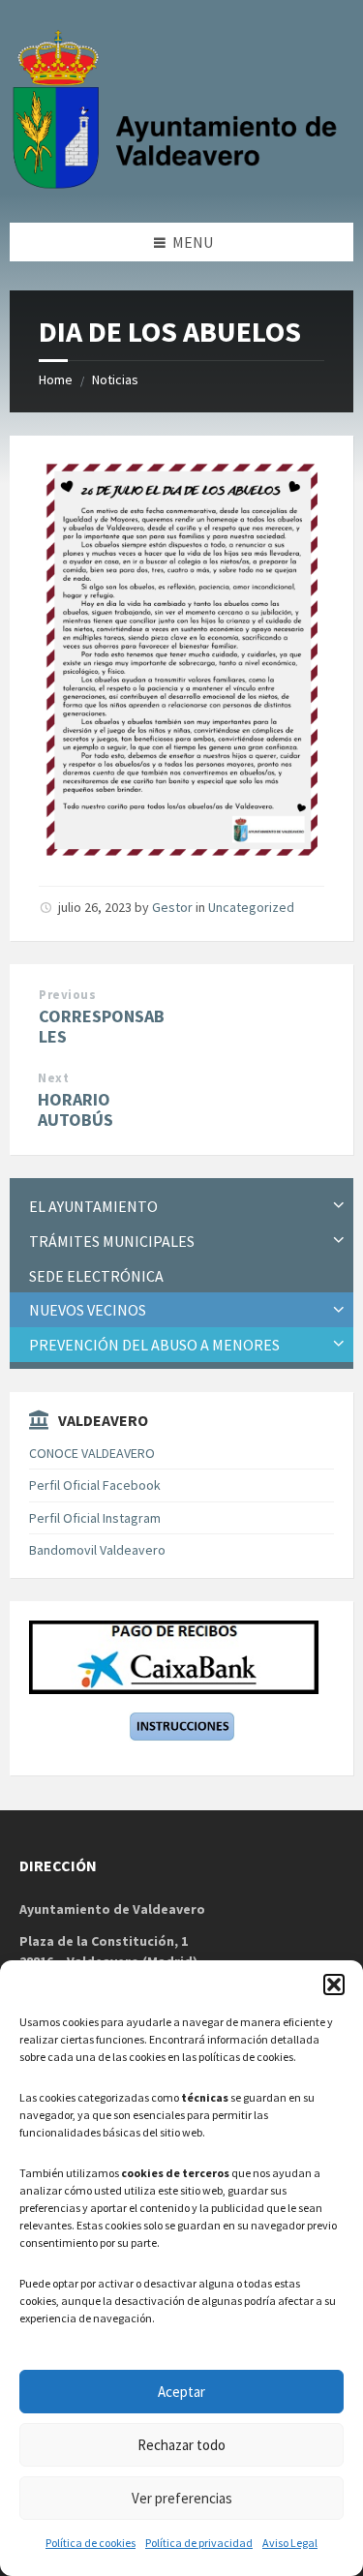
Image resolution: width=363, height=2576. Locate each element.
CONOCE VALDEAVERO (92, 1453)
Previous (67, 995)
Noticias (115, 379)
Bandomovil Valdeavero (97, 1550)
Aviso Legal (290, 2543)
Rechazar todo (181, 2445)
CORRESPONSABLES (102, 1026)
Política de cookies (91, 2543)
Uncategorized (251, 907)
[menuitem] (181, 1207)
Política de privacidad (199, 2543)
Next (53, 1078)
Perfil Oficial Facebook (95, 1485)
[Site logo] (179, 185)
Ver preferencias (182, 2498)
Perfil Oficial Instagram (95, 1518)
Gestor (172, 907)
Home (56, 379)
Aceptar (181, 2392)
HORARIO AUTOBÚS (76, 1109)
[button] (334, 1985)
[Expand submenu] (339, 1206)
